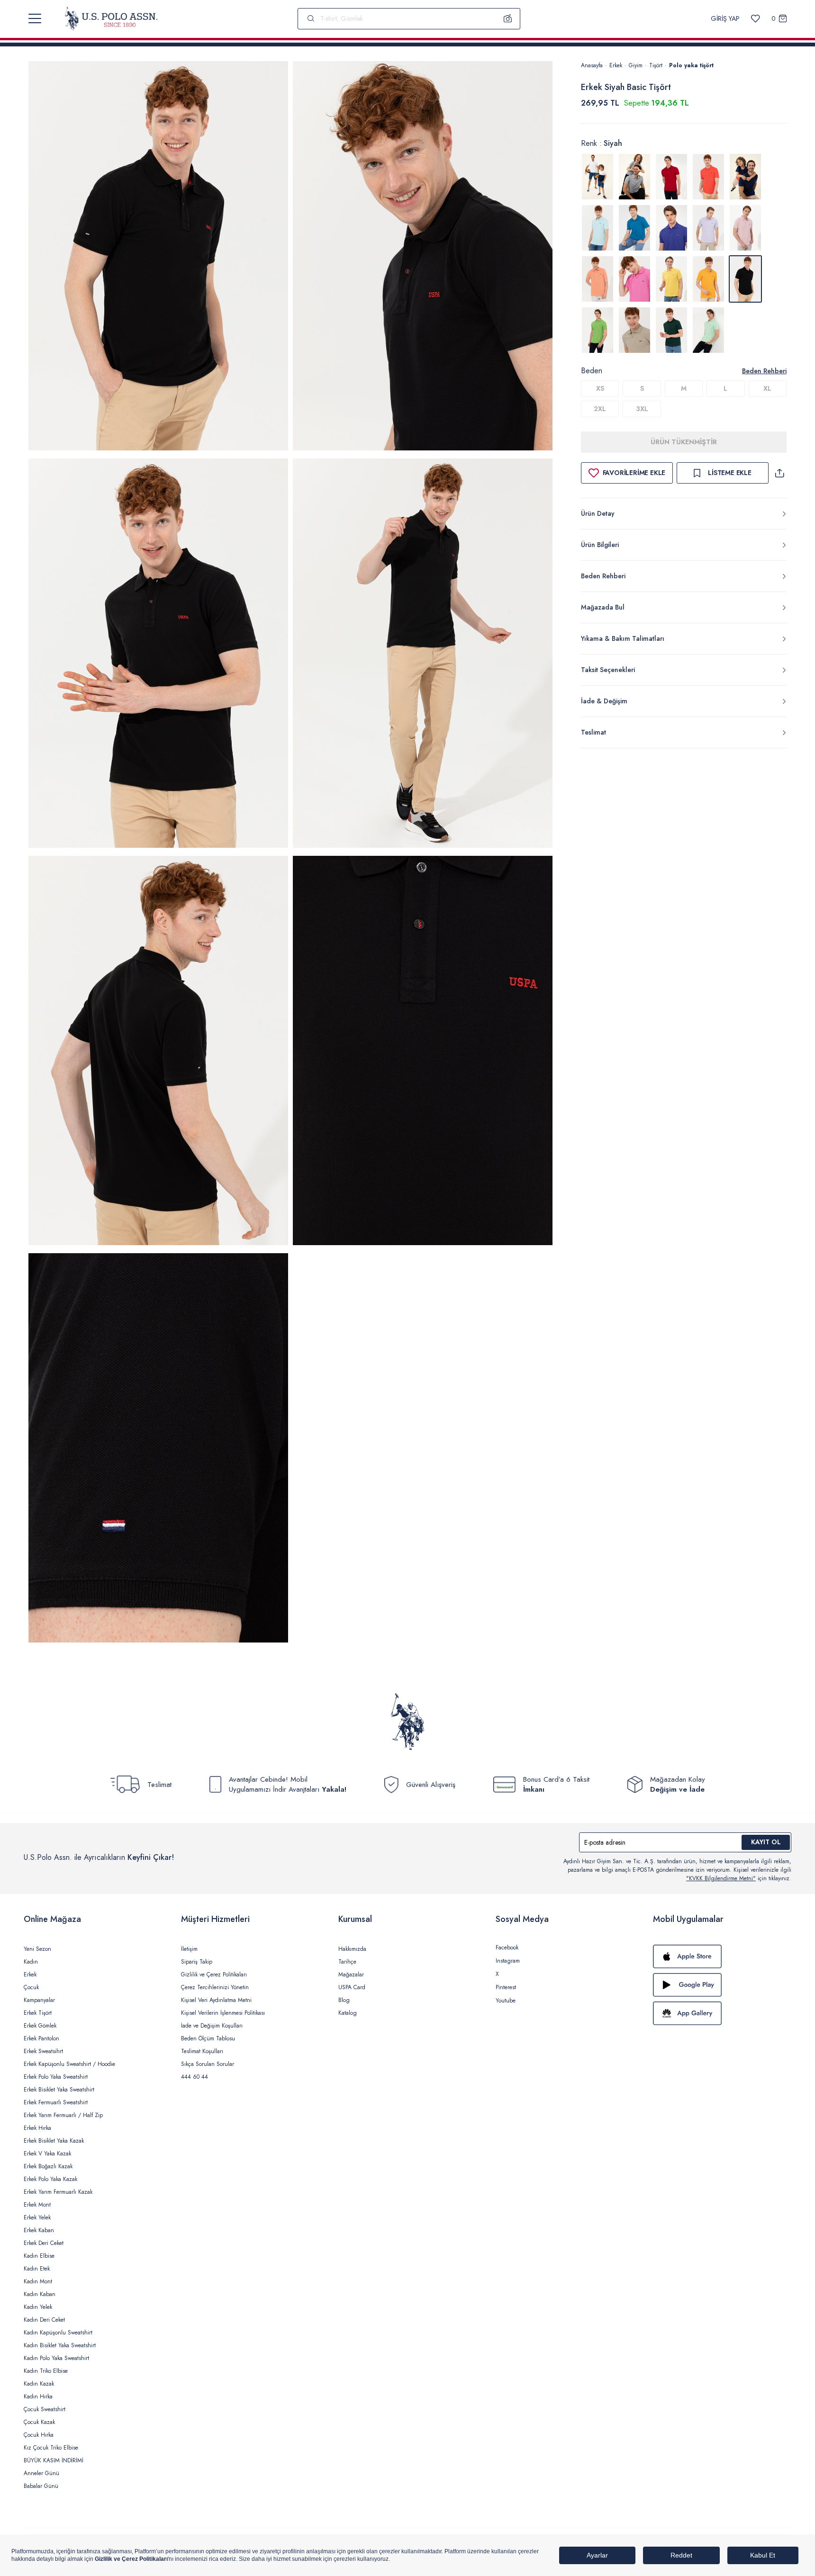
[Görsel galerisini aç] (158, 257)
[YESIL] (598, 330)
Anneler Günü (41, 2473)
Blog (344, 2000)
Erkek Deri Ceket (44, 2243)
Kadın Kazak (39, 2384)
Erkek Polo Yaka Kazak (50, 2179)
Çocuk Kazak (39, 2422)
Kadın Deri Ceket (44, 2320)
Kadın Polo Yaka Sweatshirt (56, 2358)
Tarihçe (347, 1962)
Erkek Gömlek (40, 2026)
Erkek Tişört (38, 2013)
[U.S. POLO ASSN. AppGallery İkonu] (722, 2013)
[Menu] (35, 18)
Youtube (506, 2001)
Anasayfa (592, 65)
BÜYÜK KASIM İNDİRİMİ (54, 2460)
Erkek (616, 65)
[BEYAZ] (598, 177)
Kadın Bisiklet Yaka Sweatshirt (60, 2345)
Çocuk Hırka (39, 2435)
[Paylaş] (779, 473)
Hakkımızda (352, 1949)
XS (600, 388)
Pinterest (506, 1987)
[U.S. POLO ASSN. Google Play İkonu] (722, 1985)
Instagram (508, 1961)
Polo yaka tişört (691, 65)
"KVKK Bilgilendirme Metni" (721, 1878)
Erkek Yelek (37, 2217)
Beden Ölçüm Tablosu (208, 2038)
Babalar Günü (41, 2486)
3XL (642, 409)
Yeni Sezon (37, 1949)
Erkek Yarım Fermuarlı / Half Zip (63, 2115)
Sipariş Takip (197, 1962)
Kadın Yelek (38, 2307)
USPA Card (352, 1987)
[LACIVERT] (745, 177)
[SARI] (671, 279)
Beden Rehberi (764, 371)
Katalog (348, 2013)
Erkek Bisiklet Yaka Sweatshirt (59, 2090)
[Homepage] (111, 18)
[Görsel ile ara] (508, 18)
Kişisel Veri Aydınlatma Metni (216, 2000)
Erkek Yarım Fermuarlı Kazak (58, 2192)
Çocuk (31, 1987)
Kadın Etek (37, 2269)
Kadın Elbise (39, 2256)
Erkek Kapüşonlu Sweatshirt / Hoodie (69, 2064)
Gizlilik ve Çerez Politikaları (214, 1975)
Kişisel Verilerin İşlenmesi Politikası (223, 2013)
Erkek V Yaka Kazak (47, 2154)
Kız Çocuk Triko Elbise (51, 2448)
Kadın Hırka (38, 2396)
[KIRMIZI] (671, 177)
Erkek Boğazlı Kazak (48, 2166)
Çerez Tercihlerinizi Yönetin (215, 1987)
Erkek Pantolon (41, 2038)
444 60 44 (195, 2077)
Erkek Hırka (37, 2128)
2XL (600, 409)
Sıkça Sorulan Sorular (208, 2064)
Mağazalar (351, 1975)
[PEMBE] (708, 228)
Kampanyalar (39, 2000)
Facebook (507, 1948)
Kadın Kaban (40, 2294)
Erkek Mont (37, 2205)
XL (767, 388)
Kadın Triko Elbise (46, 2371)
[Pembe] (634, 279)
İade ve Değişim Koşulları (212, 2026)
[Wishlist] (756, 19)
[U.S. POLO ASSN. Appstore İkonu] (722, 1957)
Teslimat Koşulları (202, 2051)
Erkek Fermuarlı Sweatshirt (56, 2102)
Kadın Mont (38, 2281)
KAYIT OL (766, 1842)
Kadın (31, 1962)
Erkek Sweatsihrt (43, 2051)
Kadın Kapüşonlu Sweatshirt (58, 2333)
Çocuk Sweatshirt (45, 2409)
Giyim (636, 65)
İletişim (189, 1949)
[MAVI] (598, 228)
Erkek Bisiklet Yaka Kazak (54, 2141)
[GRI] (634, 177)
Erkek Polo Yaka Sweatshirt (56, 2077)
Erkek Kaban (39, 2230)
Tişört (656, 65)
